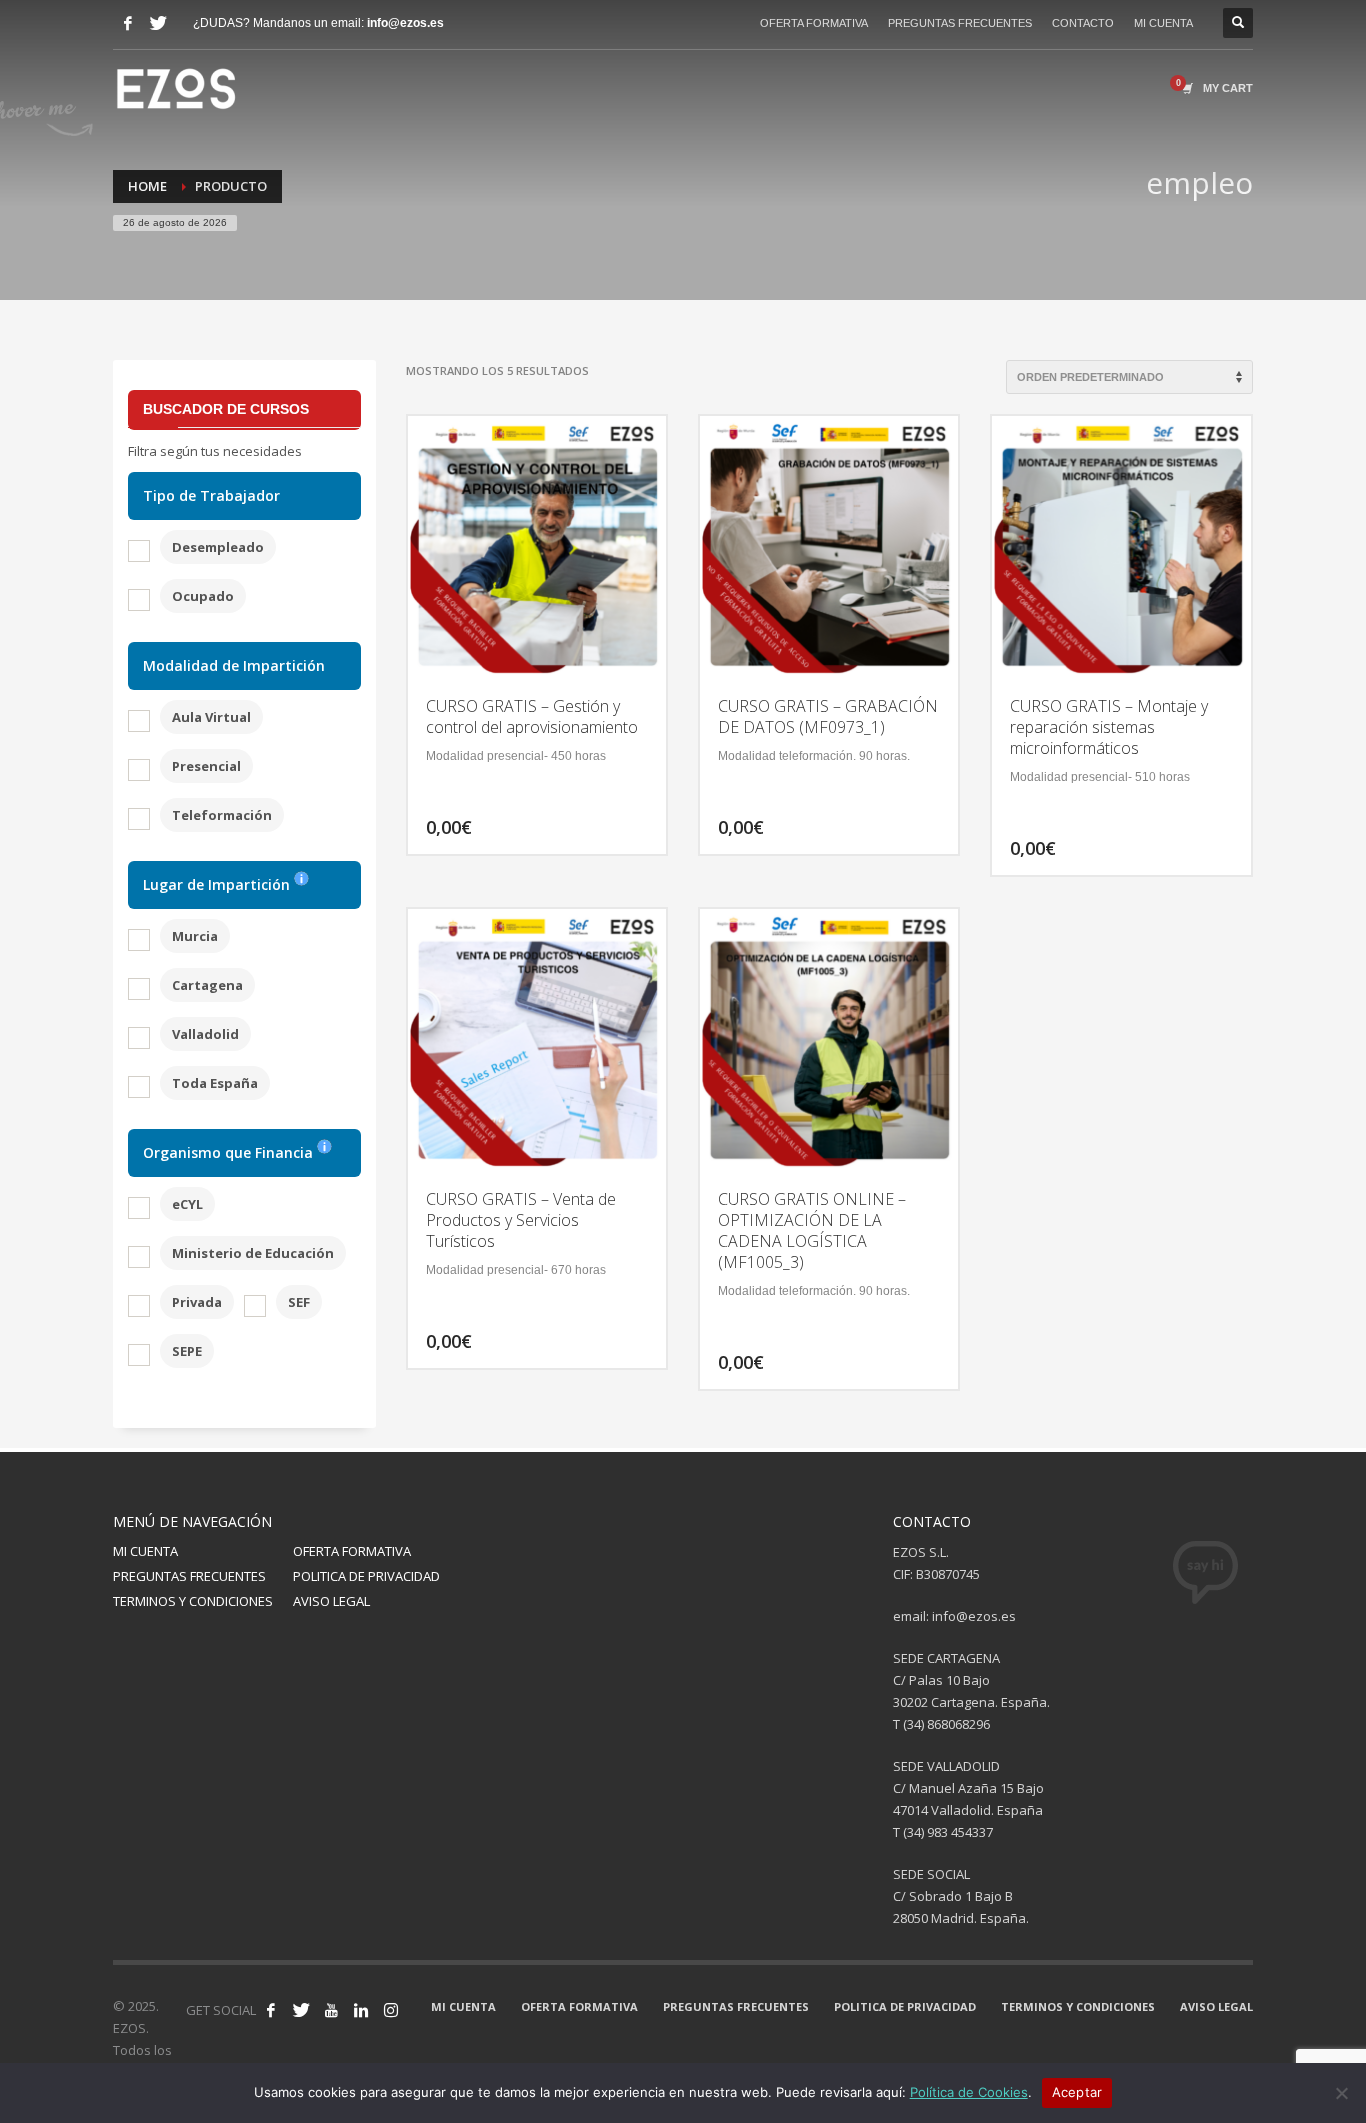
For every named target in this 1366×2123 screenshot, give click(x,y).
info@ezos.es (405, 23)
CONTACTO (1083, 23)
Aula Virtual (211, 717)
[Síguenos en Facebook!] (271, 2010)
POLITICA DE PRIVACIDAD (366, 1576)
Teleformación (222, 815)
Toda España (215, 1083)
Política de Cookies (969, 2092)
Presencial (206, 766)
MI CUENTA (1163, 23)
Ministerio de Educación (253, 1253)
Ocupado (203, 596)
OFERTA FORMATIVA (814, 23)
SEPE (187, 1351)
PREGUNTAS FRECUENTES (960, 23)
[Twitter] (158, 23)
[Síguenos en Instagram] (391, 2010)
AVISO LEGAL (331, 1601)
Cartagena (207, 985)
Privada (197, 1302)
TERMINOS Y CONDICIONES (193, 1601)
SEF (299, 1302)
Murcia (195, 936)
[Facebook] (128, 23)
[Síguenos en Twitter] (301, 2010)
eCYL (187, 1204)
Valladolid (205, 1034)
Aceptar (1077, 2092)
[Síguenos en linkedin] (361, 2010)
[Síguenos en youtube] (331, 2010)
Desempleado (218, 547)
